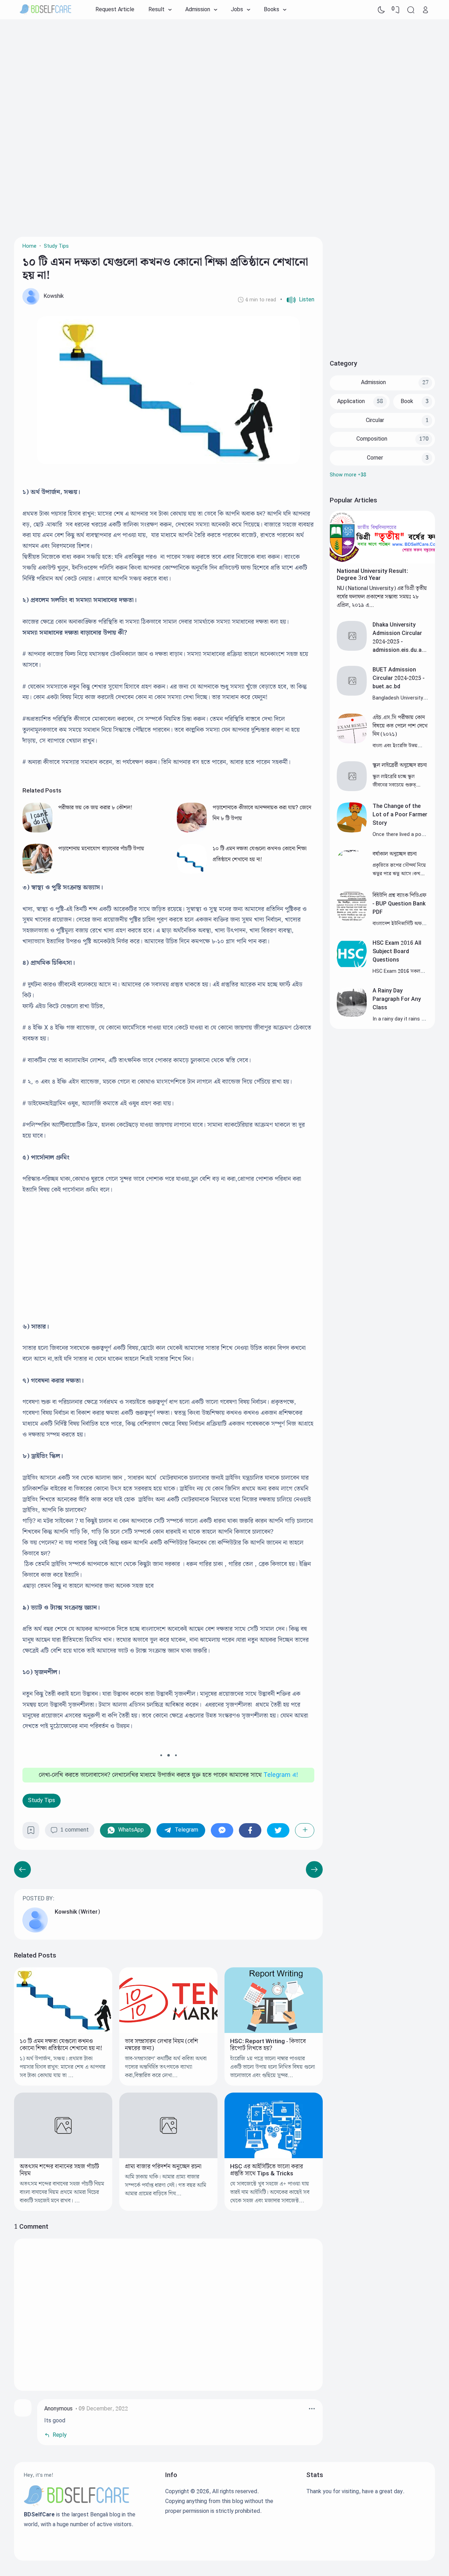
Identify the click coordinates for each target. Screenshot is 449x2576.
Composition (372, 439)
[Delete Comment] (312, 2409)
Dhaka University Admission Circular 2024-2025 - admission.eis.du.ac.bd (400, 642)
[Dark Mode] (381, 10)
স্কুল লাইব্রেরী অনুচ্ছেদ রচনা (400, 765)
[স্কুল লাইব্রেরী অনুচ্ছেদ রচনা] (352, 789)
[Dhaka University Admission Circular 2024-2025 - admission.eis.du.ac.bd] (352, 649)
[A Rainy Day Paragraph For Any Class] (352, 1015)
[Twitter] (278, 1830)
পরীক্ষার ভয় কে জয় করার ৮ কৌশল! (95, 808)
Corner (375, 458)
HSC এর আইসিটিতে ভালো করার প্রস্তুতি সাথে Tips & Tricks (267, 2170)
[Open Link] (425, 10)
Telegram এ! (281, 1775)
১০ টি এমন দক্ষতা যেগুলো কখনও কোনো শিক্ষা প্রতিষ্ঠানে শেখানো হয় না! (61, 2045)
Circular (375, 420)
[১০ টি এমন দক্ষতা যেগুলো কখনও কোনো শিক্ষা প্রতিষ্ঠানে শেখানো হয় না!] (192, 872)
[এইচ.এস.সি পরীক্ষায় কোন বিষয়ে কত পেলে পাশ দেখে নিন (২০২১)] (352, 742)
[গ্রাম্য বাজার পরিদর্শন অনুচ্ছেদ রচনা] (168, 2157)
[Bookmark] (31, 1833)
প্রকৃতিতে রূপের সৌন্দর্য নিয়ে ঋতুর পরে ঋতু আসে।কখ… (399, 869)
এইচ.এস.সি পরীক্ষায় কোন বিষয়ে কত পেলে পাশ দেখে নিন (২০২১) (400, 726)
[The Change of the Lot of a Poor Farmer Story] (352, 831)
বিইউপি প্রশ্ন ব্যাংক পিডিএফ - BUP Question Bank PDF (399, 904)
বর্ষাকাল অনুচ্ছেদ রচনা (395, 854)
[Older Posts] (22, 1869)
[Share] (305, 1830)
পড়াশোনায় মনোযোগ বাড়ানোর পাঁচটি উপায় (101, 849)
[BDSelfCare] (46, 10)
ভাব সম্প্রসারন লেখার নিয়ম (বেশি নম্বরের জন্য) (162, 2045)
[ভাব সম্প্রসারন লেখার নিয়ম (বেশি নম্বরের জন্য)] (168, 2031)
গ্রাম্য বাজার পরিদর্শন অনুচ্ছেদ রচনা (163, 2167)
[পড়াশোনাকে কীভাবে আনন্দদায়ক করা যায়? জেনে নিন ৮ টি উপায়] (192, 831)
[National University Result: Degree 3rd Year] (382, 562)
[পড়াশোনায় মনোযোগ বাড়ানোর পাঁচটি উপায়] (38, 872)
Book (407, 402)
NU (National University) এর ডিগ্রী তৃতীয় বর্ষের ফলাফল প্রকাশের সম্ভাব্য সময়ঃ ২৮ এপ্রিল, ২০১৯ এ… (382, 597)
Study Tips (42, 1801)
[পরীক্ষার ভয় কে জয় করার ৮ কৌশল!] (38, 831)
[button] (297, 300)
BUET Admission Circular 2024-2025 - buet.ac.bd (398, 678)
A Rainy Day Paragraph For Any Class (397, 999)
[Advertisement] (224, 75)
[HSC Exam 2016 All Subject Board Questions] (352, 967)
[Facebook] (250, 1830)
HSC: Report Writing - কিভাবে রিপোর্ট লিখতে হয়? (268, 2045)
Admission (373, 383)
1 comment (75, 1830)
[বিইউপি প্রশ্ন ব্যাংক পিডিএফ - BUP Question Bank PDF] (352, 920)
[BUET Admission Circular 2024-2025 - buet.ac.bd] (352, 694)
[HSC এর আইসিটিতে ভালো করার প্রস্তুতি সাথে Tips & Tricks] (274, 2157)
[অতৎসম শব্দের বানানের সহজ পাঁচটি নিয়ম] (63, 2157)
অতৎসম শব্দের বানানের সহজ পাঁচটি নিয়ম (59, 2170)
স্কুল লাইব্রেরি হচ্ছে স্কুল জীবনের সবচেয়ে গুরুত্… (396, 781)
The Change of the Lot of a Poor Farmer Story (400, 815)
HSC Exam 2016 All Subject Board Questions (397, 952)
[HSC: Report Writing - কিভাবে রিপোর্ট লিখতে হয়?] (274, 2031)
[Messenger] (222, 1830)
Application (351, 402)
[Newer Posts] (314, 1869)
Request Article (115, 10)
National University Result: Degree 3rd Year (372, 575)
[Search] (411, 10)
